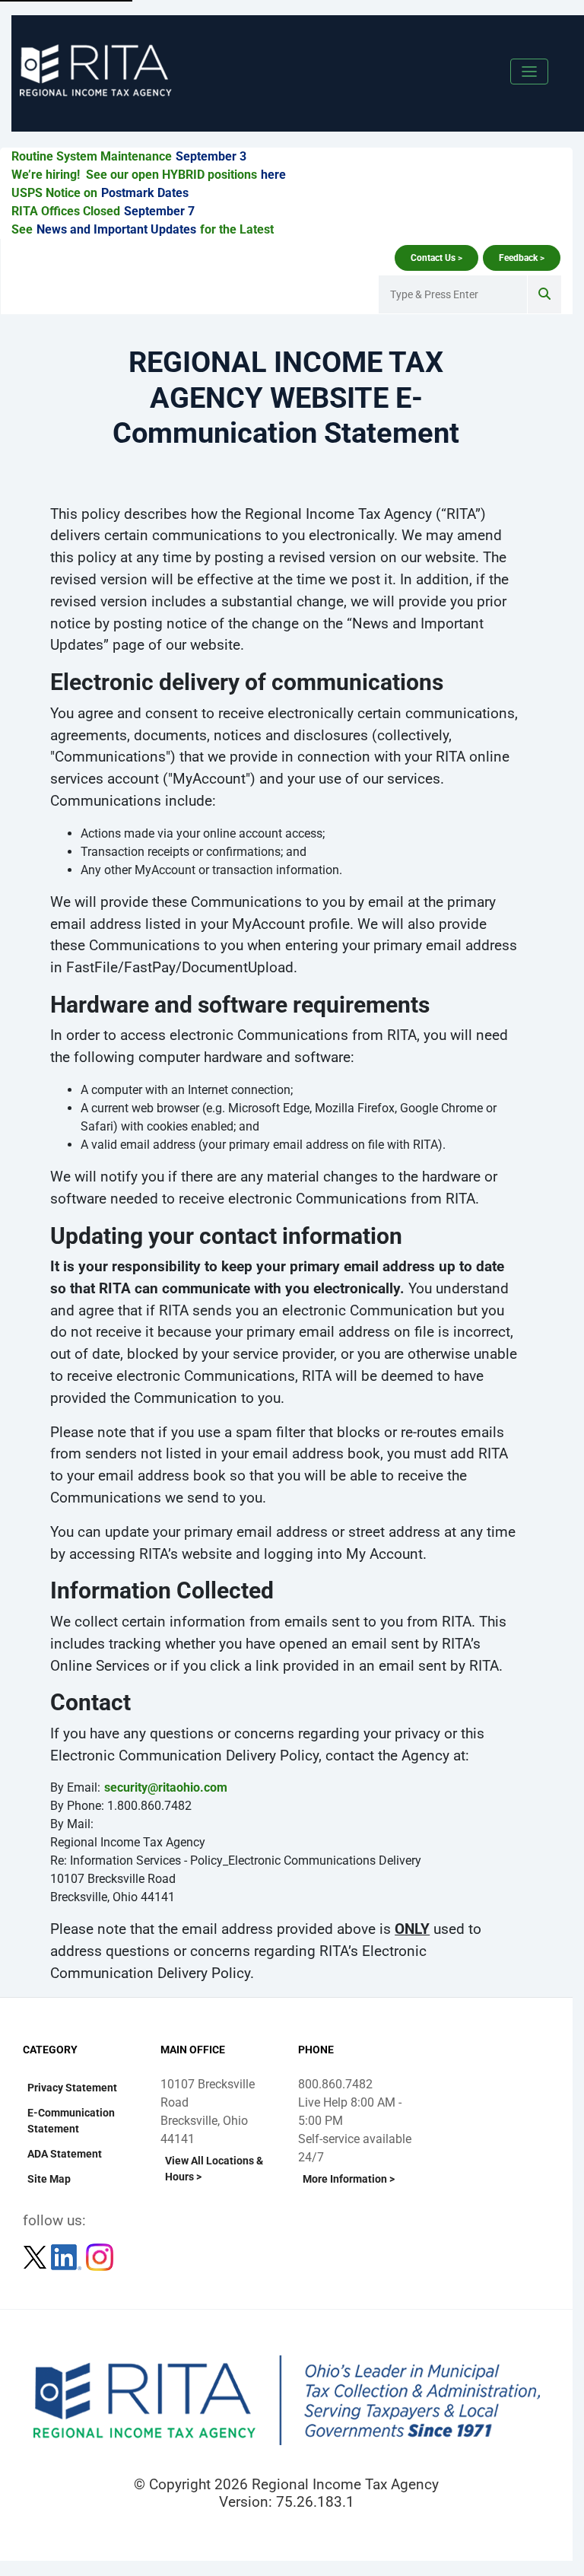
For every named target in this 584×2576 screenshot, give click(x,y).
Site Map (49, 2179)
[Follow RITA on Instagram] (100, 2257)
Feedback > (522, 258)
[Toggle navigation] (529, 72)
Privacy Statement (72, 2088)
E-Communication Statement (71, 2121)
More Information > (349, 2179)
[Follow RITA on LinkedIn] (68, 2257)
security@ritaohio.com (166, 1787)
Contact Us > (436, 258)
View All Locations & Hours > (214, 2169)
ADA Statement (65, 2154)
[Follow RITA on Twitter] (36, 2257)
